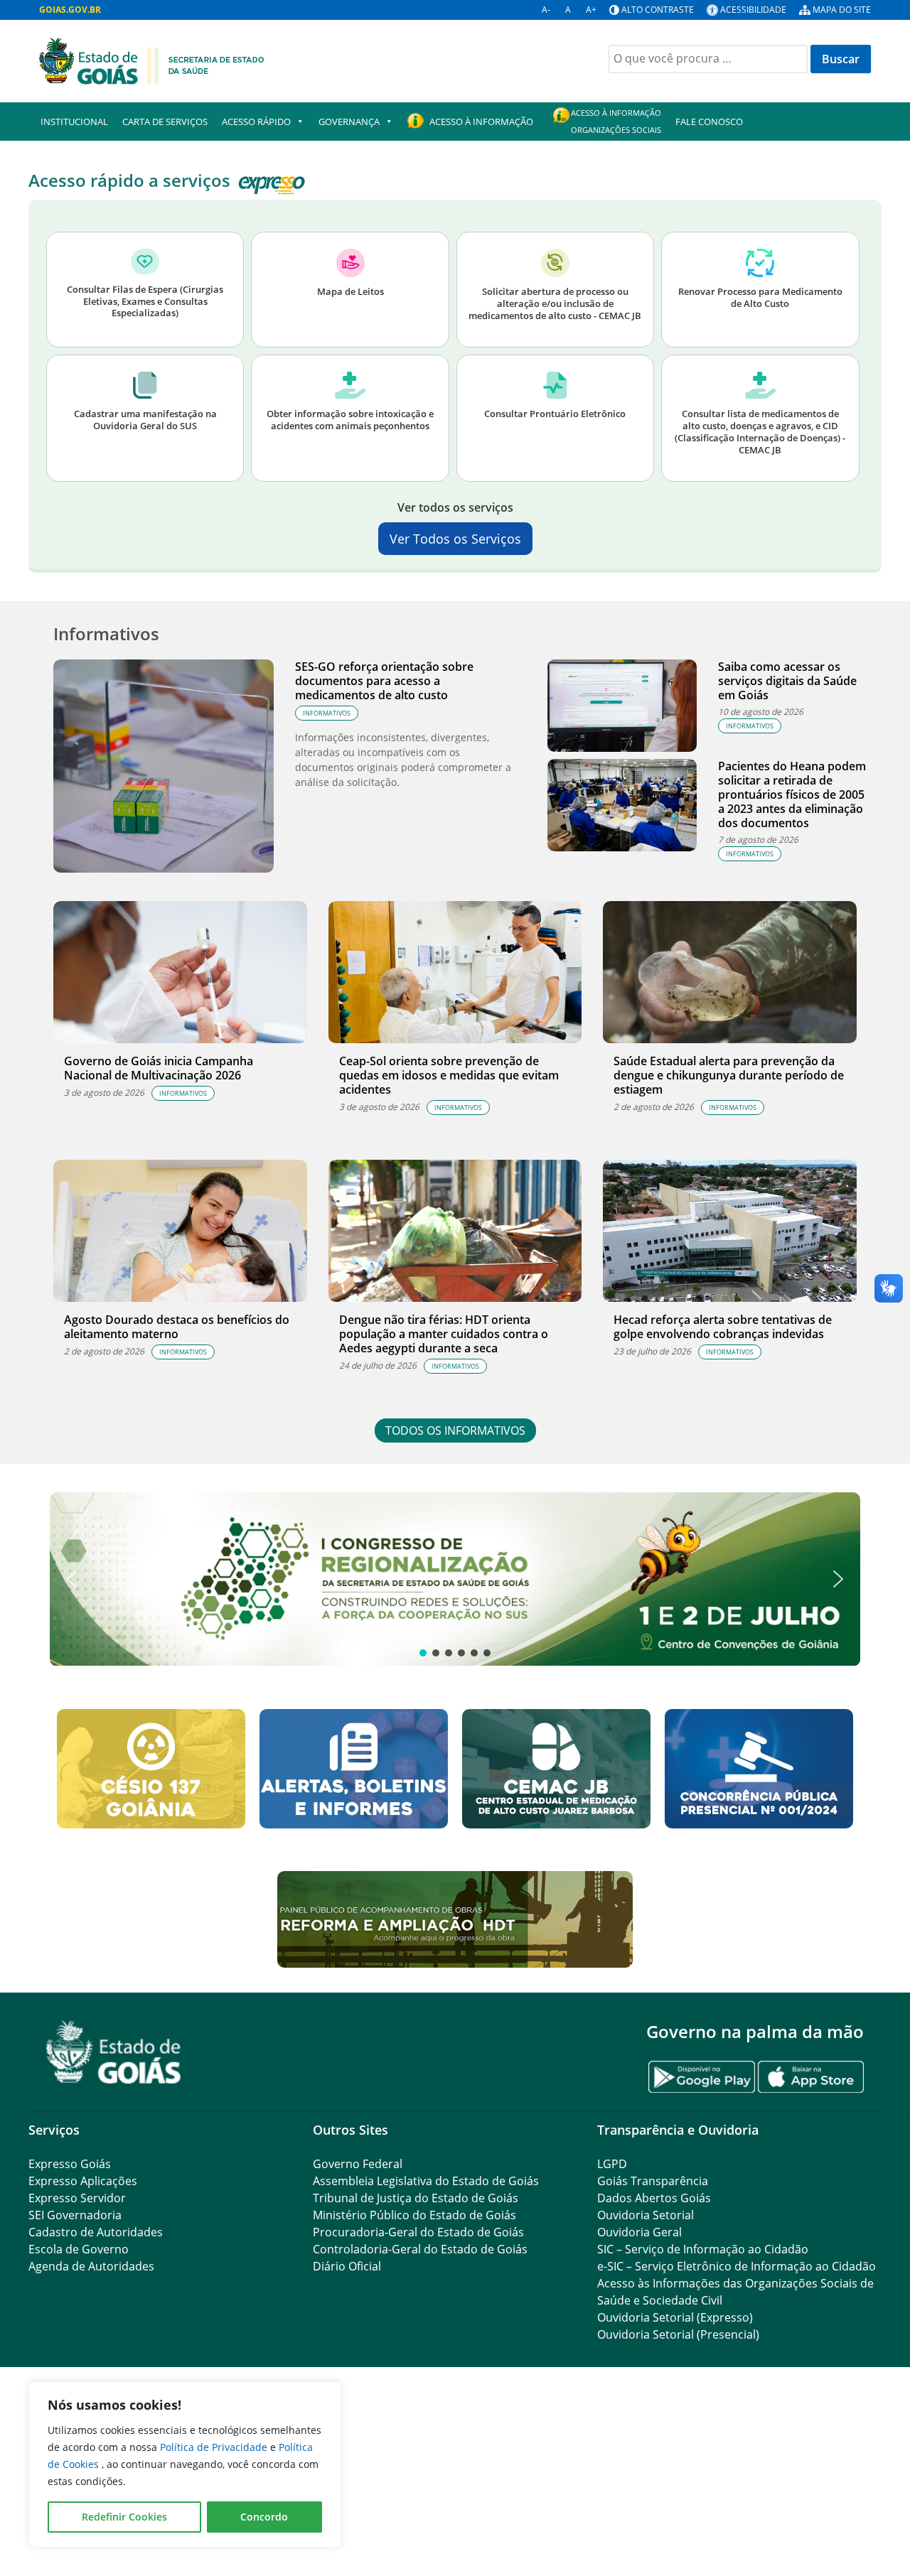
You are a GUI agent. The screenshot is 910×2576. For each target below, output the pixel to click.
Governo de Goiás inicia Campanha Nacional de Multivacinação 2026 (159, 1068)
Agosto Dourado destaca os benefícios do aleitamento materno (177, 1327)
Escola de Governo (79, 2249)
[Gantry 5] (114, 2052)
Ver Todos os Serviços (455, 539)
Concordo (264, 2517)
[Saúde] (152, 60)
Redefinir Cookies (124, 2517)
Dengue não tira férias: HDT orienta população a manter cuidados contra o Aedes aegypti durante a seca (444, 1334)
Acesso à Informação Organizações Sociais (616, 121)
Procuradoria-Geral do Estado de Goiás (418, 2232)
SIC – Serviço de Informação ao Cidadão (703, 2249)
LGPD (612, 2164)
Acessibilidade (753, 10)
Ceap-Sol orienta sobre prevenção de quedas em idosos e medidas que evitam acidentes (449, 1075)
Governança (349, 122)
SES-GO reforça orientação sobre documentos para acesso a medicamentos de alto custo (384, 681)
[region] (185, 2464)
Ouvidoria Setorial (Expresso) (675, 2317)
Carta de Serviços (165, 122)
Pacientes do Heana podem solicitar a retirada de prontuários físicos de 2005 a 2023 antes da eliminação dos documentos (792, 794)
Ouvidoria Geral (639, 2232)
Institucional (74, 122)
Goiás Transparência (653, 2181)
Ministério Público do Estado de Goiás (414, 2215)
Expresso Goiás (70, 2164)
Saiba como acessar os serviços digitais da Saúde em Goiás (787, 681)
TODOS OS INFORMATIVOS (455, 1430)
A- (546, 10)
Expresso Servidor (77, 2198)
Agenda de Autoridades (91, 2266)
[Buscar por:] (708, 59)
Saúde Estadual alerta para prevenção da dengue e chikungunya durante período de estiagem (729, 1075)
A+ (591, 10)
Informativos (327, 713)
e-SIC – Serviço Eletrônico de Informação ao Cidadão (737, 2266)
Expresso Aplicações (83, 2181)
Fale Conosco (709, 122)
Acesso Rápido (256, 122)
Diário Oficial (347, 2266)
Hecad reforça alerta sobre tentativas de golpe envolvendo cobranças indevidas (723, 1327)
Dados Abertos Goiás (654, 2198)
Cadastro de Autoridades (96, 2232)
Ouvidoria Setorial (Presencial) (678, 2334)
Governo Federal (358, 2164)
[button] (455, 1579)
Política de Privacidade (215, 2447)
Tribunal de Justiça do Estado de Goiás (416, 2198)
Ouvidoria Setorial (646, 2215)
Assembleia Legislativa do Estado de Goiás (426, 2181)
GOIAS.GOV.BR (70, 10)
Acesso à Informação (481, 122)
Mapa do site (842, 10)
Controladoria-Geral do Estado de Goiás (420, 2249)
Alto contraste (658, 10)
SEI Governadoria (75, 2215)
